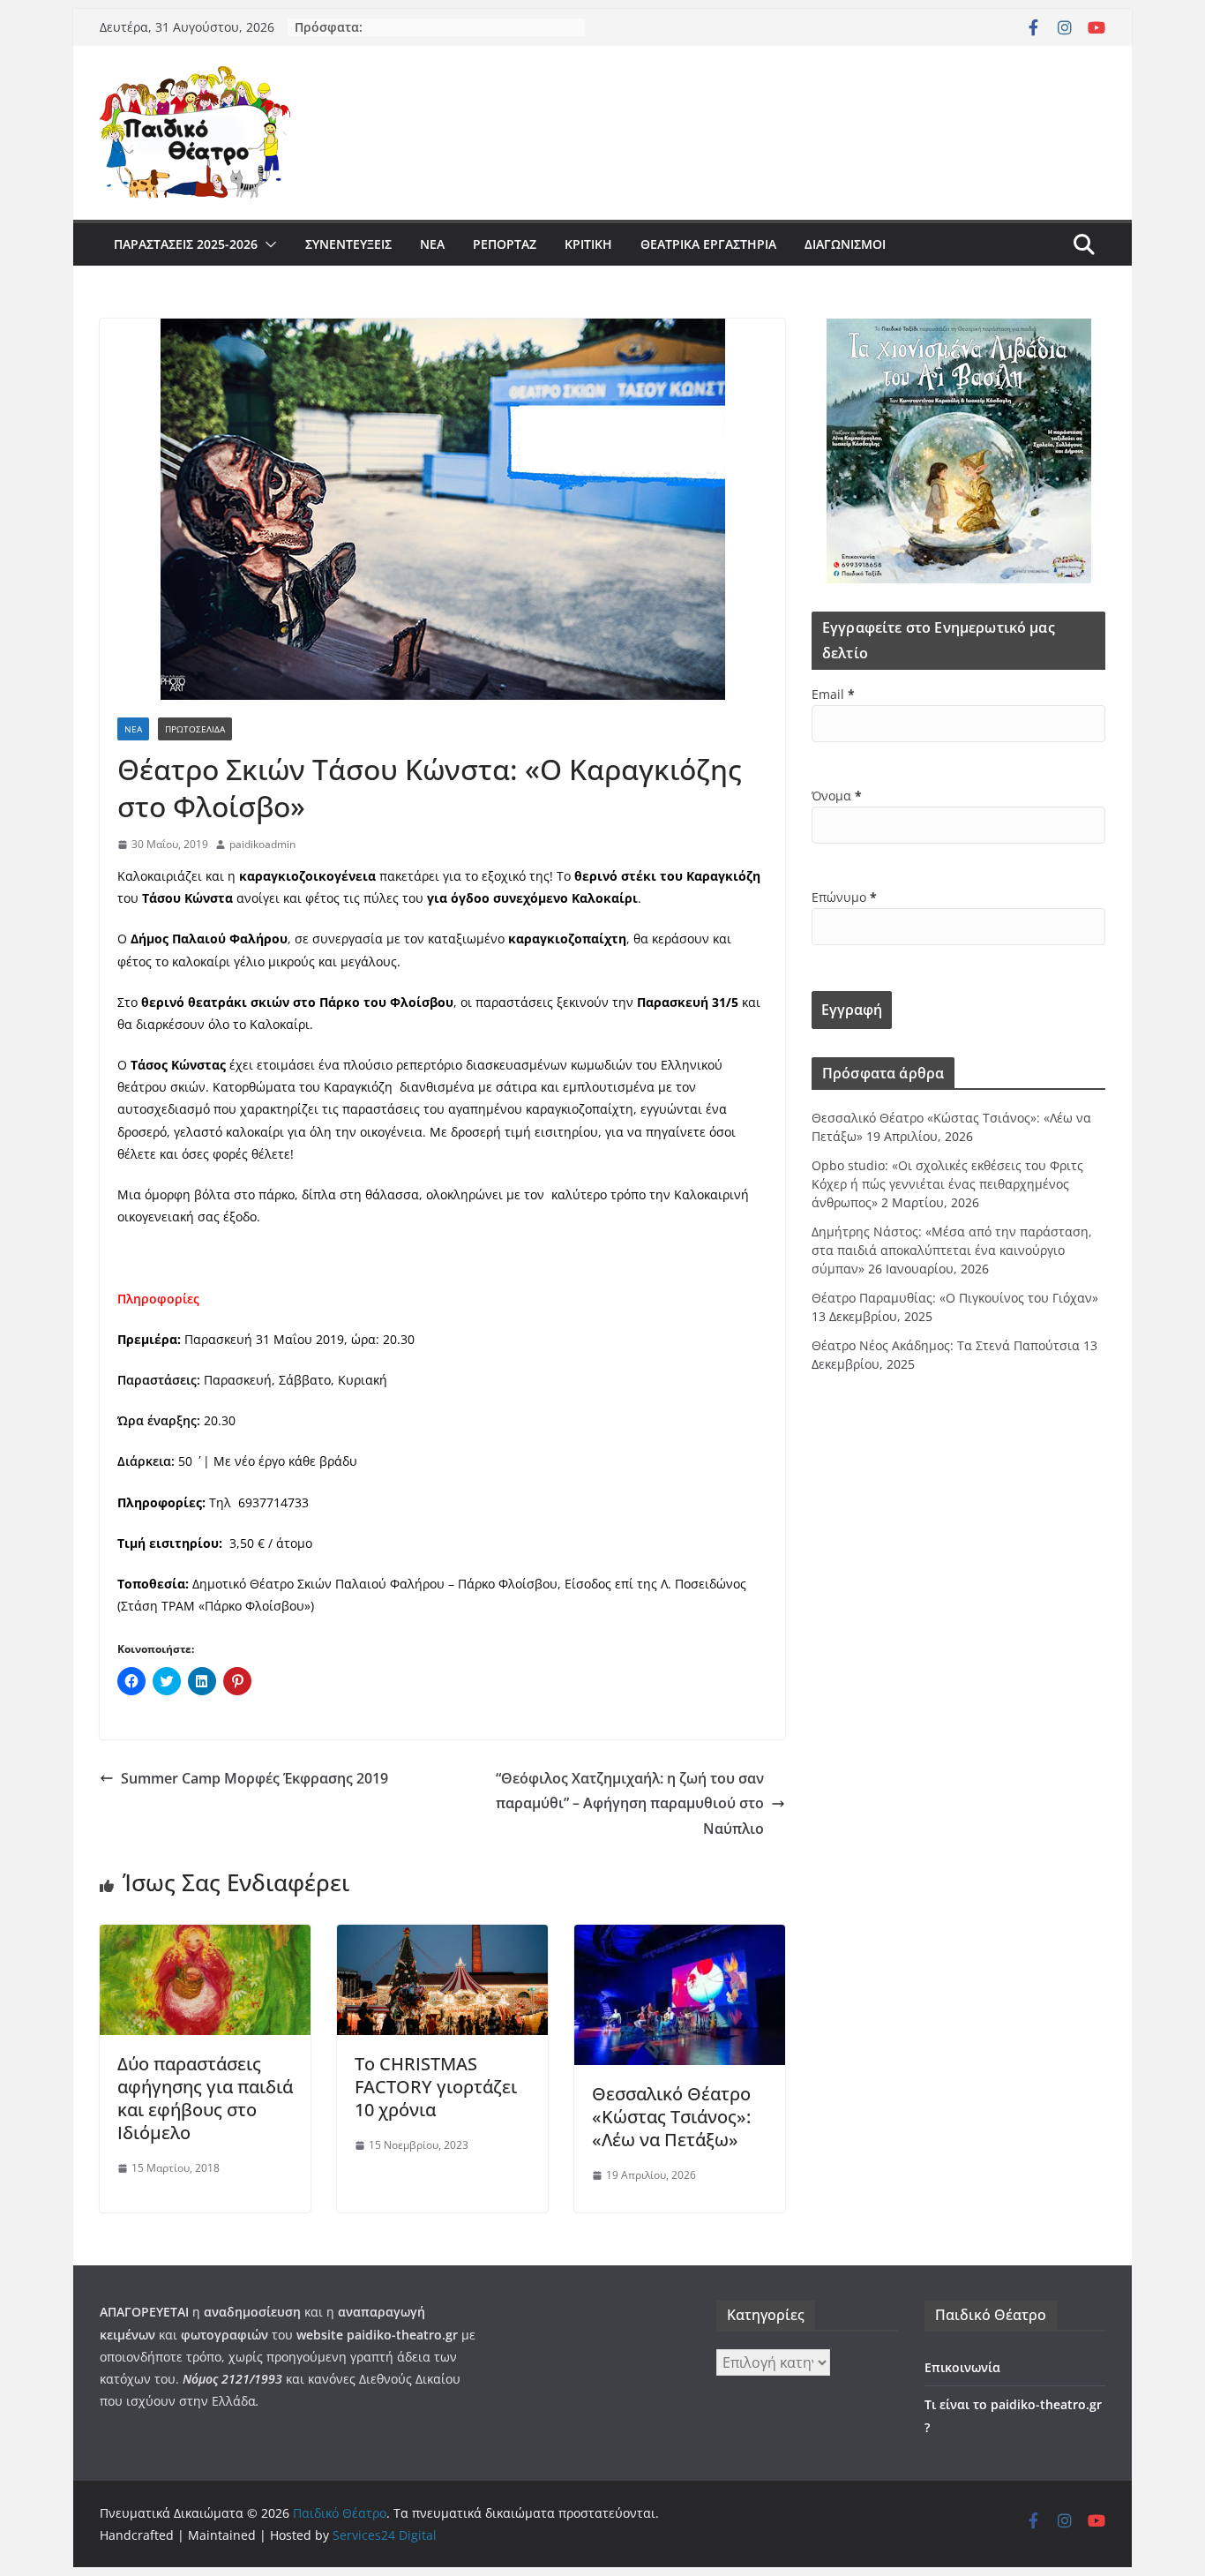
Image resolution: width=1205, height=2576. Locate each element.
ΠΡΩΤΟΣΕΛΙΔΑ (195, 729)
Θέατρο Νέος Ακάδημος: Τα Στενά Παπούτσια (946, 1345)
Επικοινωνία (962, 2367)
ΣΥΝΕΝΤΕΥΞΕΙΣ (348, 244)
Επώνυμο (844, 897)
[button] (267, 244)
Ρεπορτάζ (505, 244)
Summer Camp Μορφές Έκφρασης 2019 (254, 1778)
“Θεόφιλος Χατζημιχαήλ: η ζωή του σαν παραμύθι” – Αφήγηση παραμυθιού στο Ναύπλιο (630, 1804)
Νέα (432, 244)
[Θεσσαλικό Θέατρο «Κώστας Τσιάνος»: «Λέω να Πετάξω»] (680, 1937)
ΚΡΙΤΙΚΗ (588, 244)
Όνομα (837, 796)
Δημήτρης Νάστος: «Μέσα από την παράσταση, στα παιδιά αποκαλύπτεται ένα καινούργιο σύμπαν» (952, 1250)
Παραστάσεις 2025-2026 (186, 244)
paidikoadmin (262, 844)
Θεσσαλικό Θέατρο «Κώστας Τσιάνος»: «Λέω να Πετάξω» (671, 2117)
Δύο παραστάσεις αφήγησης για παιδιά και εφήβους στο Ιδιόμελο (205, 2098)
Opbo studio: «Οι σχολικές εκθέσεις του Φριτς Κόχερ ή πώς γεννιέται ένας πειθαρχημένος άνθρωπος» (947, 1184)
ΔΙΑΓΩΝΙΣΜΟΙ (845, 244)
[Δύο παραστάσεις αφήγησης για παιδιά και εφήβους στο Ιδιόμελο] (205, 1937)
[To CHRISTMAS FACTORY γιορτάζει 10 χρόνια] (442, 1937)
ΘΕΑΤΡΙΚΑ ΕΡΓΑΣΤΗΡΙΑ (708, 244)
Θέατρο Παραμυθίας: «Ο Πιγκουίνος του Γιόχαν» (955, 1298)
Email (833, 694)
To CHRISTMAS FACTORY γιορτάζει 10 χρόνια (436, 2087)
